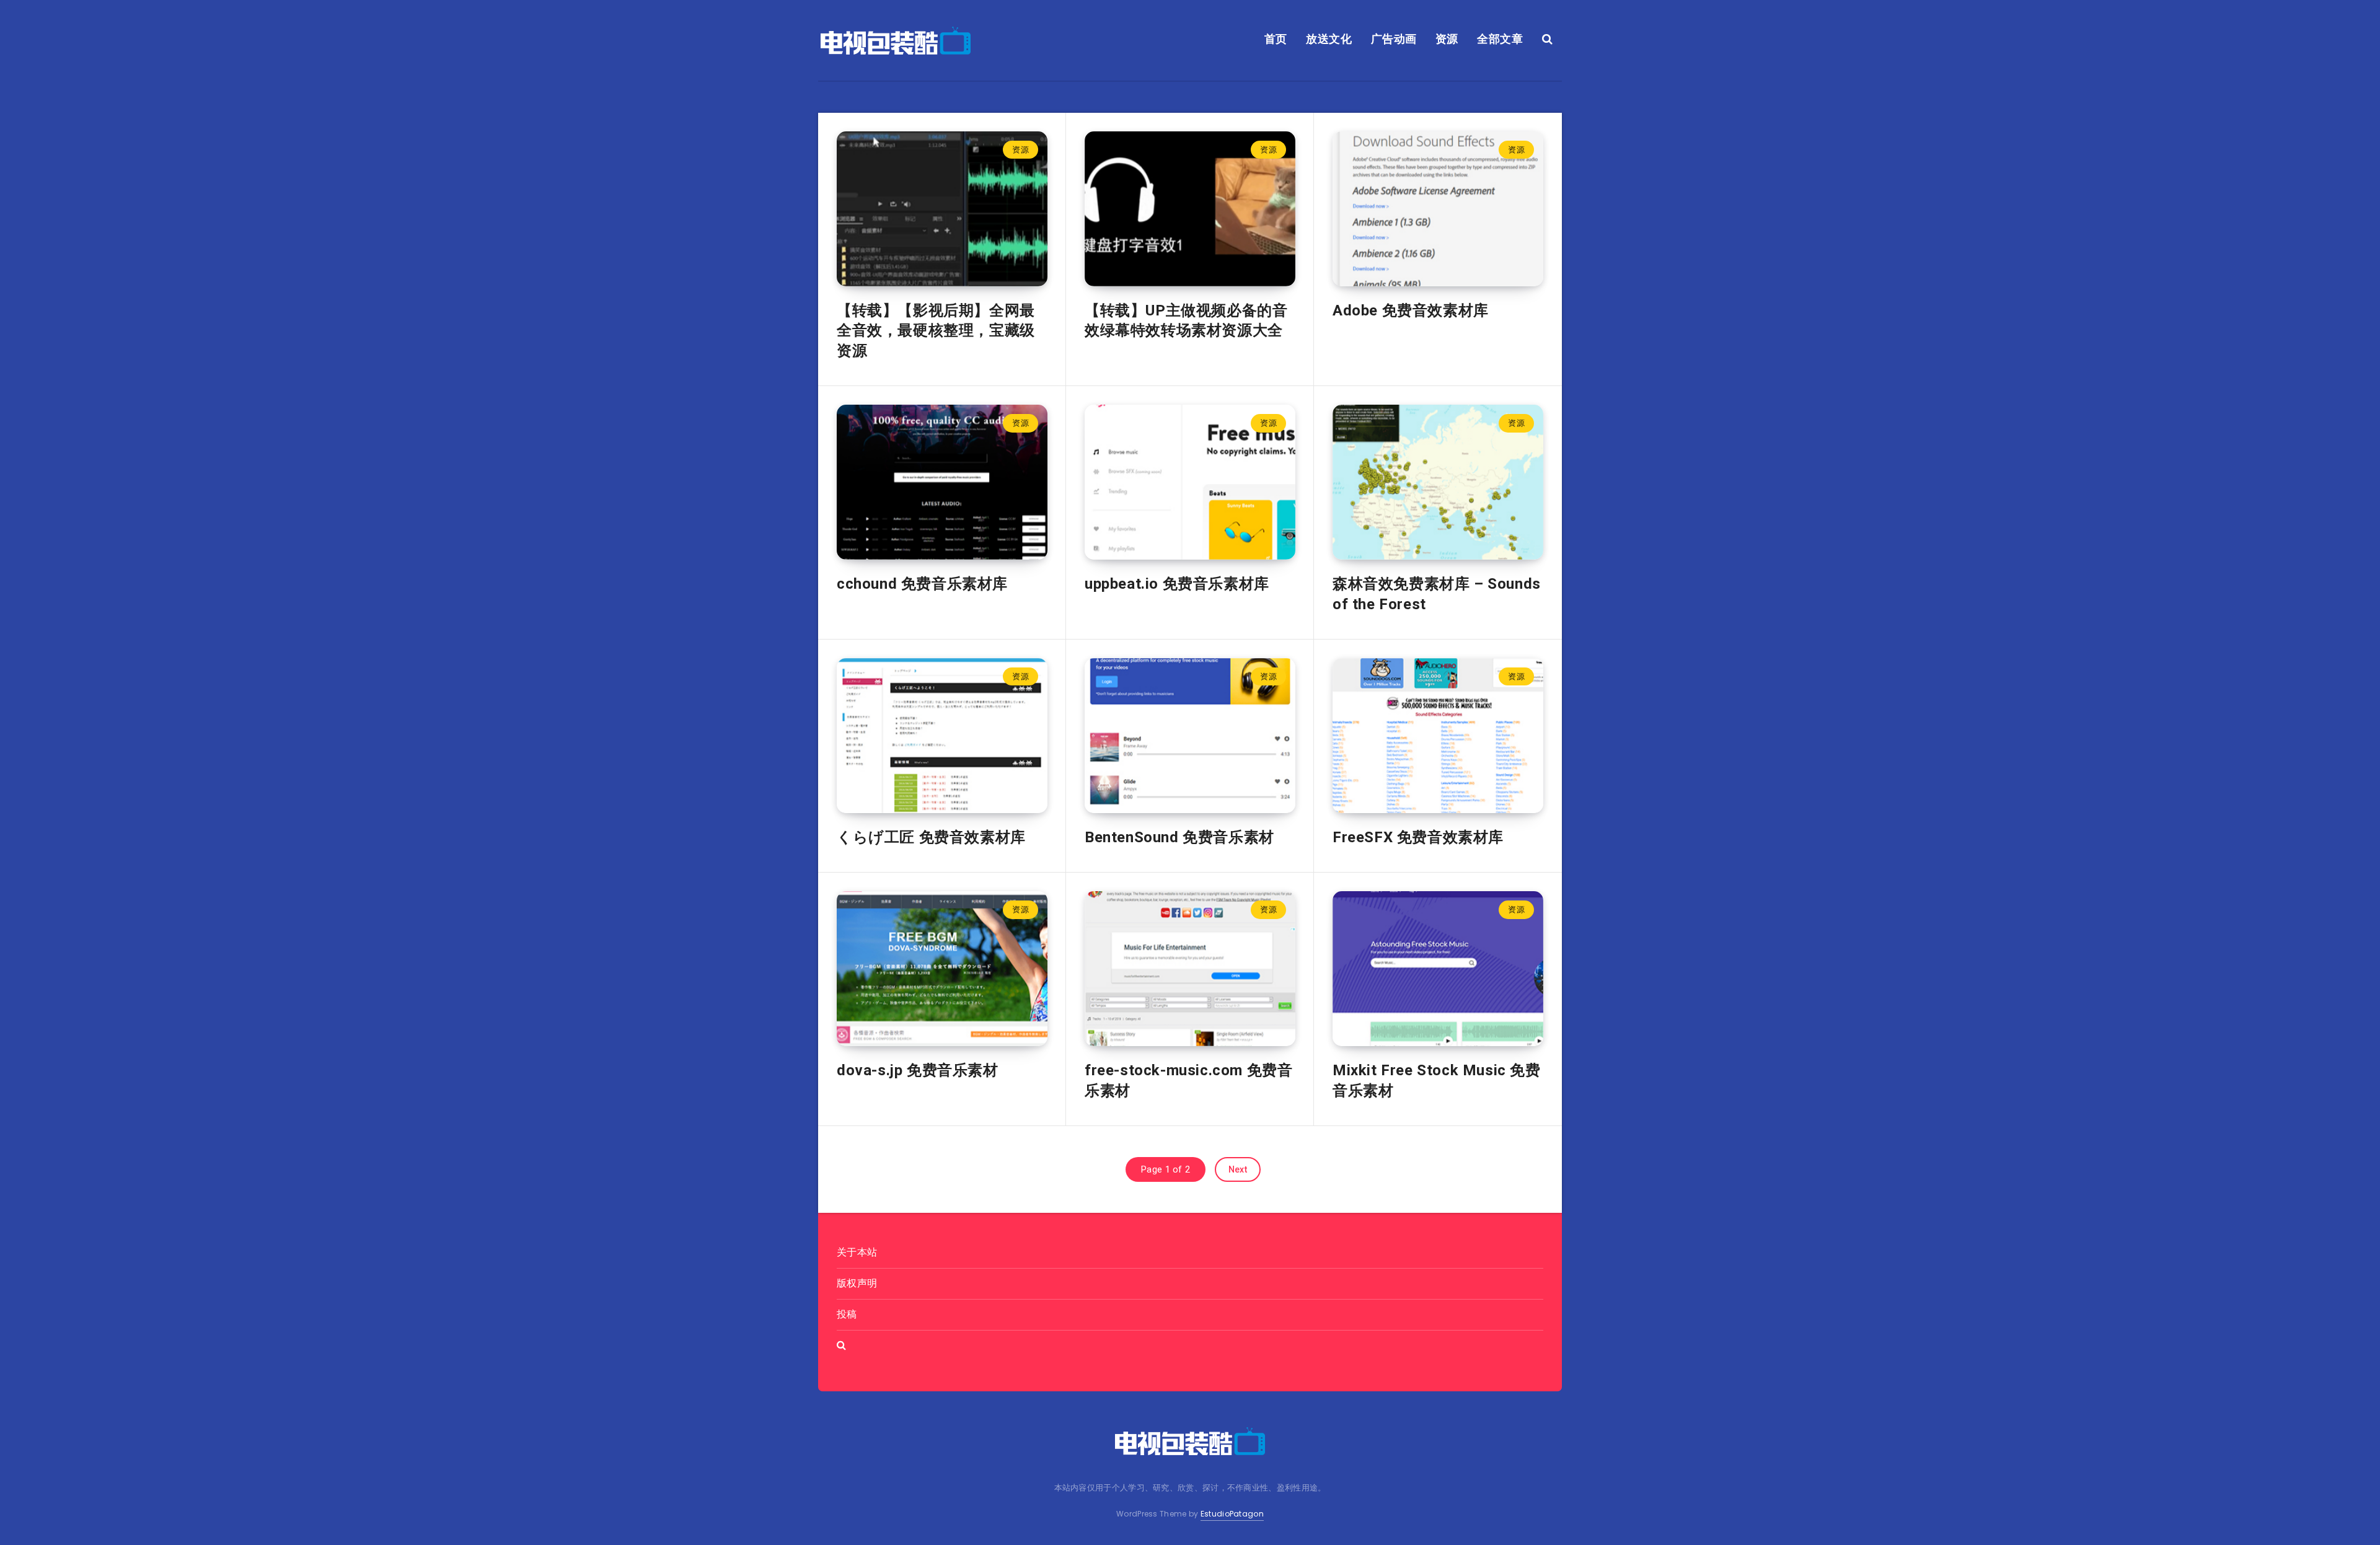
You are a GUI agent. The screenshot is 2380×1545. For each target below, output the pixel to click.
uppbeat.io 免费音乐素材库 (1177, 584)
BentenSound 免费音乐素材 (1179, 837)
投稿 (847, 1314)
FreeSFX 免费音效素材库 (1418, 837)
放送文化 (1329, 39)
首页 (1276, 39)
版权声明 (857, 1283)
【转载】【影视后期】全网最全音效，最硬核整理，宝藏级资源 (936, 331)
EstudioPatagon (1232, 1514)
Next (1238, 1169)
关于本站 (857, 1252)
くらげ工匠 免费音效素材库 (931, 837)
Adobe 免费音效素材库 (1411, 310)
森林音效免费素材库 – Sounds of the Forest (1437, 594)
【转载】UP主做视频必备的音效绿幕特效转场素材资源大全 (1186, 320)
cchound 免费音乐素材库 (922, 584)
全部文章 (1500, 39)
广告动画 (1394, 39)
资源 (1447, 39)
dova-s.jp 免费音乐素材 (918, 1070)
